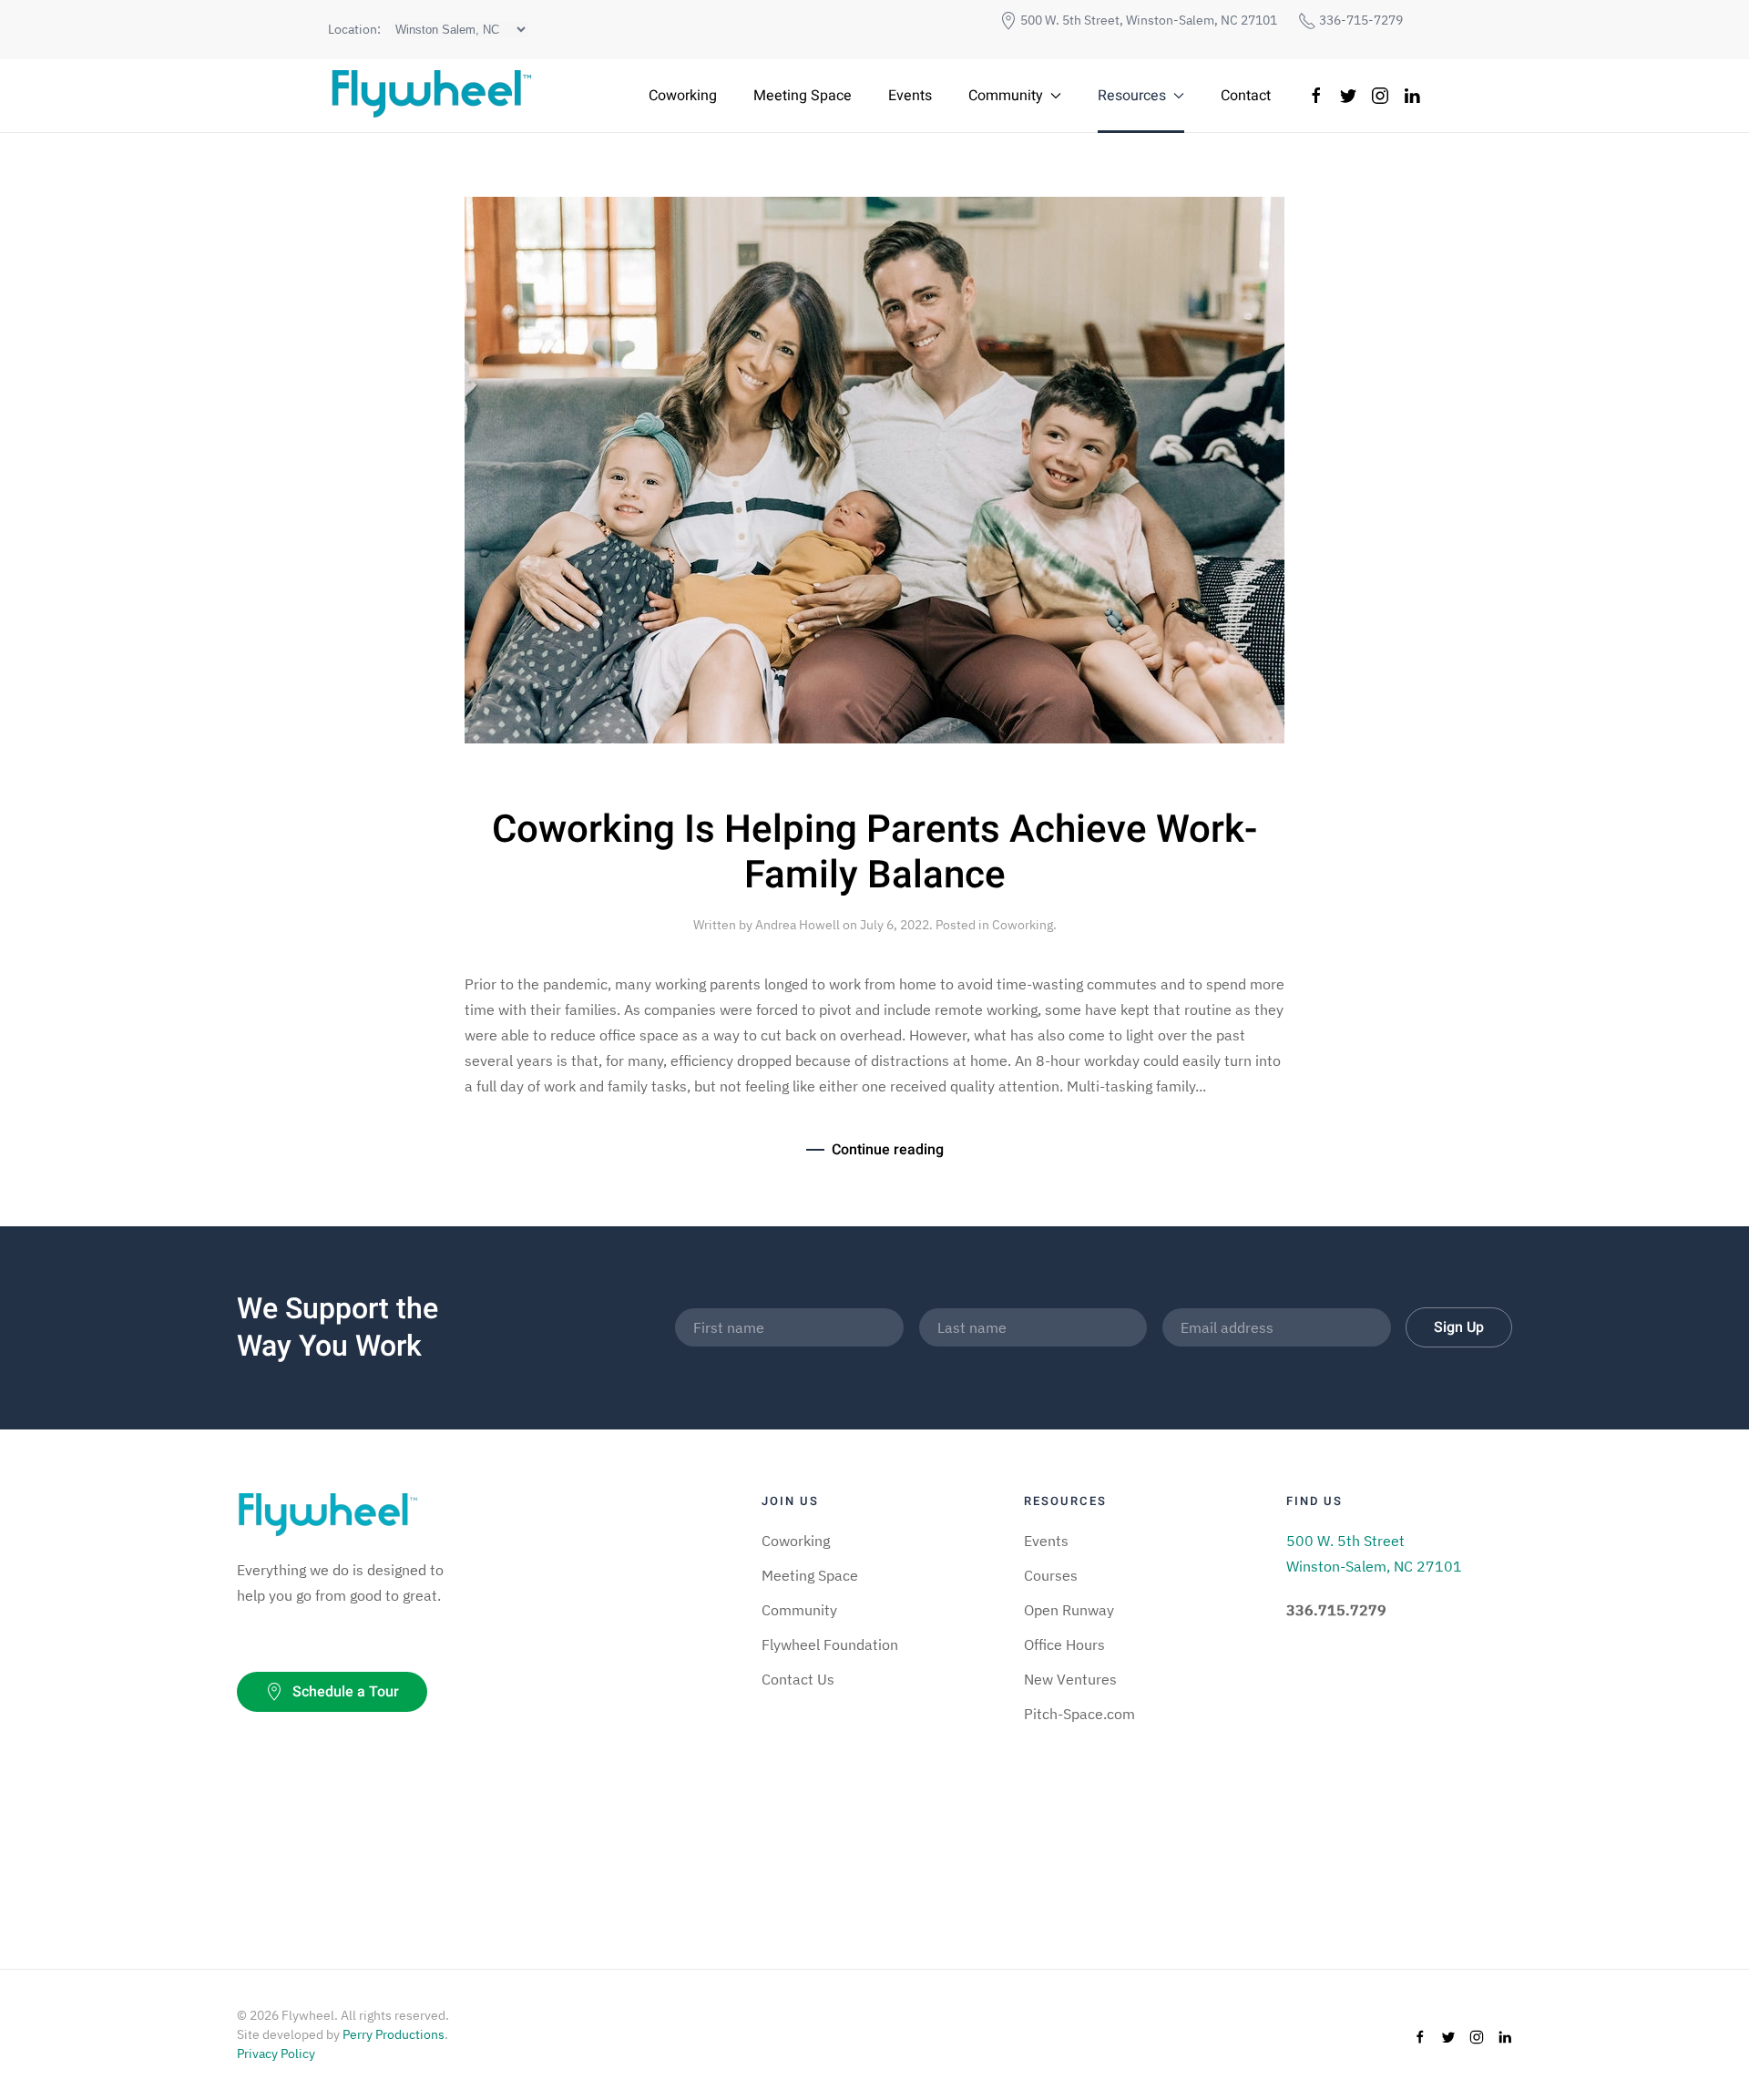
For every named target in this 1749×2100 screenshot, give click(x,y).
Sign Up (1459, 1327)
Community (1006, 96)
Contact (1246, 96)
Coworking (683, 96)
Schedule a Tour (346, 1692)
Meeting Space (803, 96)
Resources (1132, 96)
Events (910, 96)
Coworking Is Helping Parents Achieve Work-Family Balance (874, 853)
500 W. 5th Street (1345, 1541)
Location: (354, 29)
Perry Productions (394, 2034)
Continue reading (888, 1150)
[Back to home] (430, 96)
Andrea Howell (798, 925)
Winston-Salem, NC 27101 (1374, 1566)
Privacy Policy (276, 2054)
